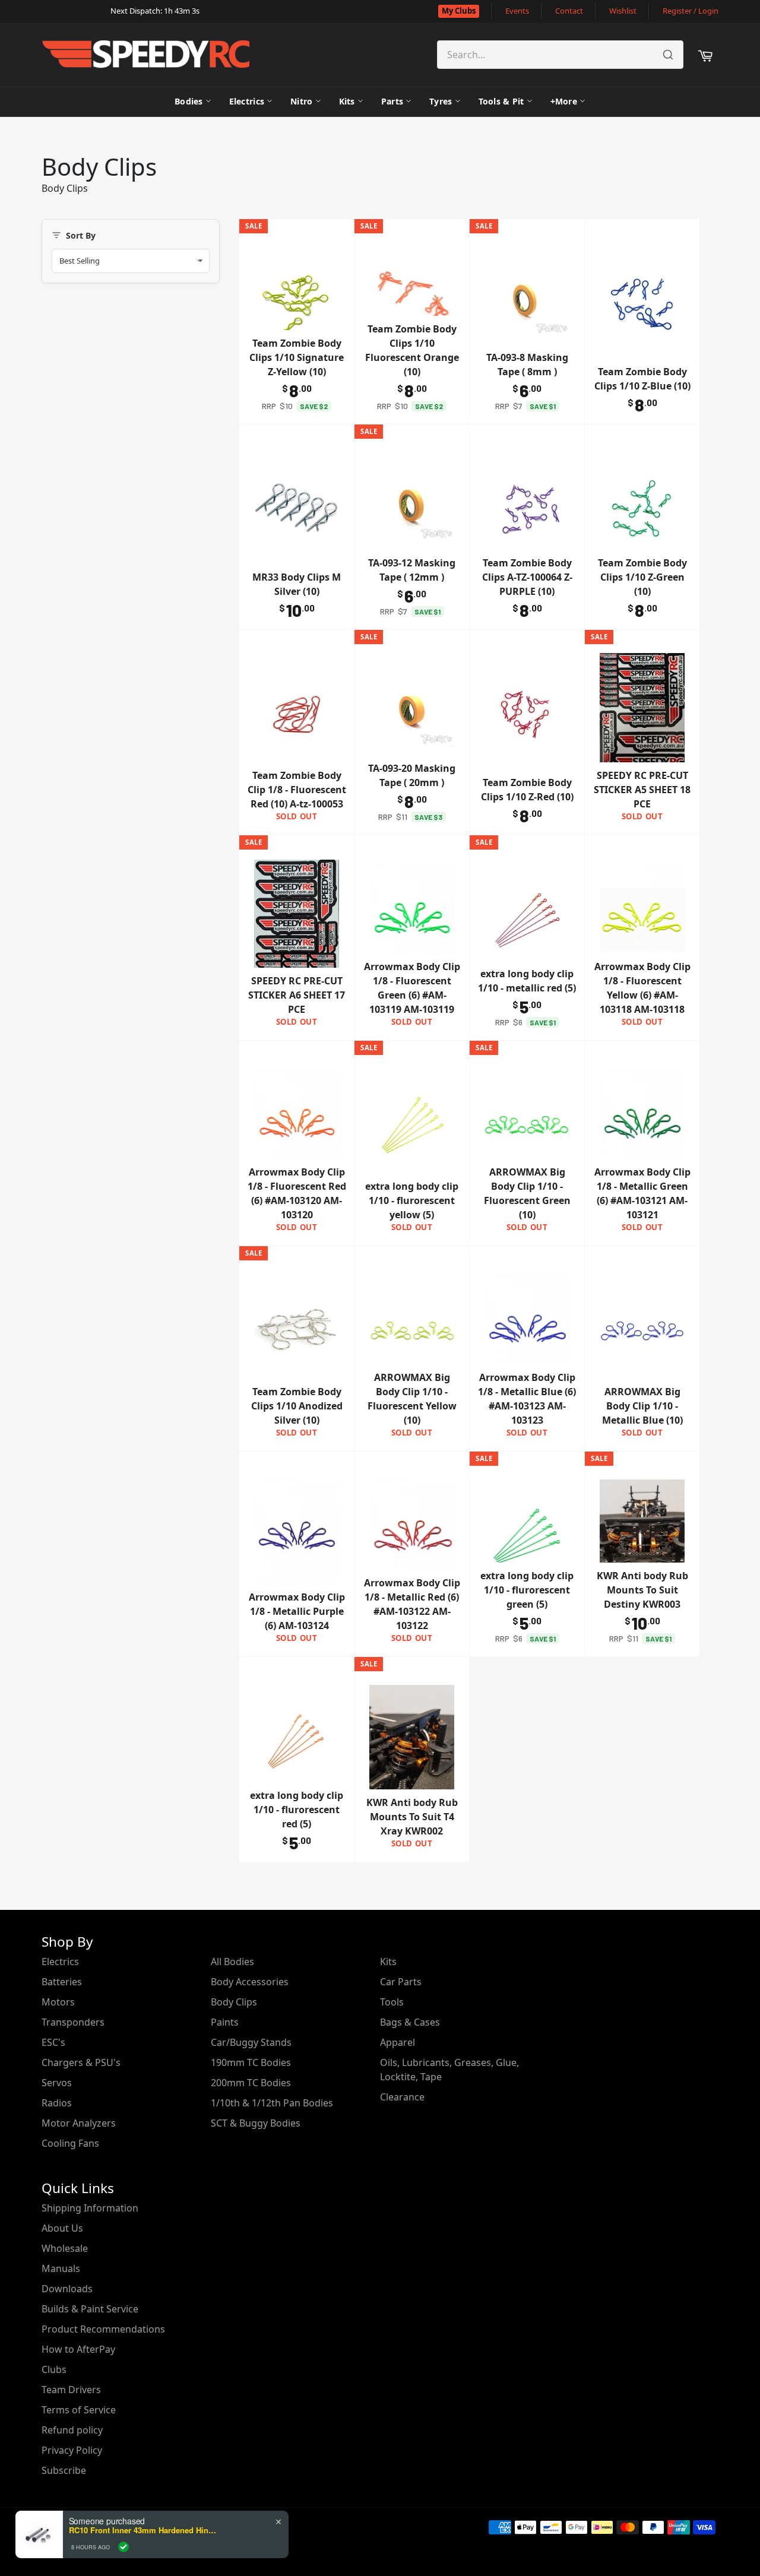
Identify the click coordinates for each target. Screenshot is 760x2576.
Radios (57, 2103)
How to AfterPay (78, 2349)
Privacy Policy (72, 2450)
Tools (392, 2002)
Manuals (61, 2268)
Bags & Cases (410, 2022)
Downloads (67, 2289)
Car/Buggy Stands (251, 2042)
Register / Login (691, 11)
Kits (347, 101)
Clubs (54, 2369)
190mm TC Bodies (251, 2062)
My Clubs (459, 11)
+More (564, 101)
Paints (225, 2022)
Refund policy (72, 2430)
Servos (57, 2083)
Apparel (398, 2042)
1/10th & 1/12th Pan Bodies (272, 2103)
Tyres (441, 101)
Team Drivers (71, 2390)
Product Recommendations (103, 2329)
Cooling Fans (70, 2143)
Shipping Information (90, 2208)
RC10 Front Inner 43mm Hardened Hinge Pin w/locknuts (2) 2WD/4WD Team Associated (143, 2530)
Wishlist (623, 11)
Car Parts (401, 1982)
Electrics (247, 101)
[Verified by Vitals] (123, 2547)
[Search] (668, 55)
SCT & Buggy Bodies (256, 2123)
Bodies (189, 101)
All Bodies (232, 1962)
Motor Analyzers (79, 2123)
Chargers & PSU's (81, 2062)
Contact (569, 11)
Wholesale (65, 2248)
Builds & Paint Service (90, 2309)
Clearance (402, 2097)
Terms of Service (79, 2410)
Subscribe (64, 2470)
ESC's (53, 2042)
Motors (58, 2002)
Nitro (301, 101)
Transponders (73, 2022)
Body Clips (234, 2002)
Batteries (62, 1982)
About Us (62, 2228)
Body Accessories (250, 1982)
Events (517, 11)
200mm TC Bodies (251, 2083)
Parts (392, 101)
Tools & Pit (501, 101)
